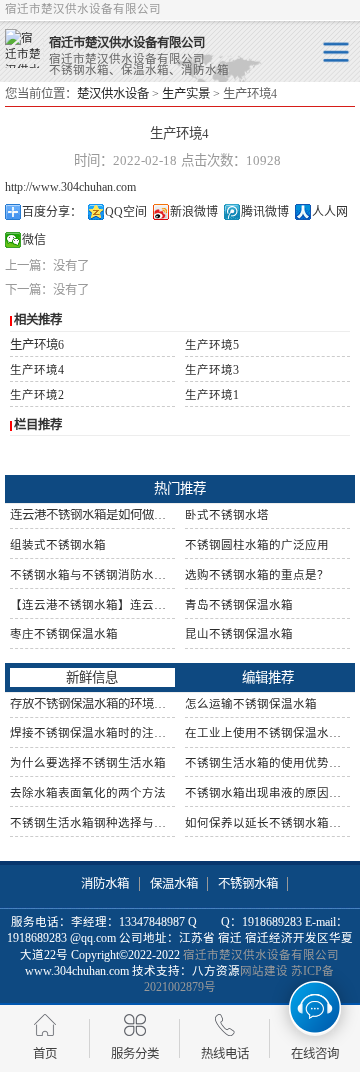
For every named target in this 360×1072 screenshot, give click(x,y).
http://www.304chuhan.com (70, 187)
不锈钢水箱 (248, 884)
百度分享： (52, 212)
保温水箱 (174, 884)
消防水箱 (105, 884)
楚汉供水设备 (113, 94)
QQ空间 (126, 212)
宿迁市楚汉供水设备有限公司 (261, 955)
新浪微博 (194, 212)
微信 (34, 240)
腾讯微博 (265, 212)
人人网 (330, 212)
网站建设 (264, 971)
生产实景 (186, 94)
